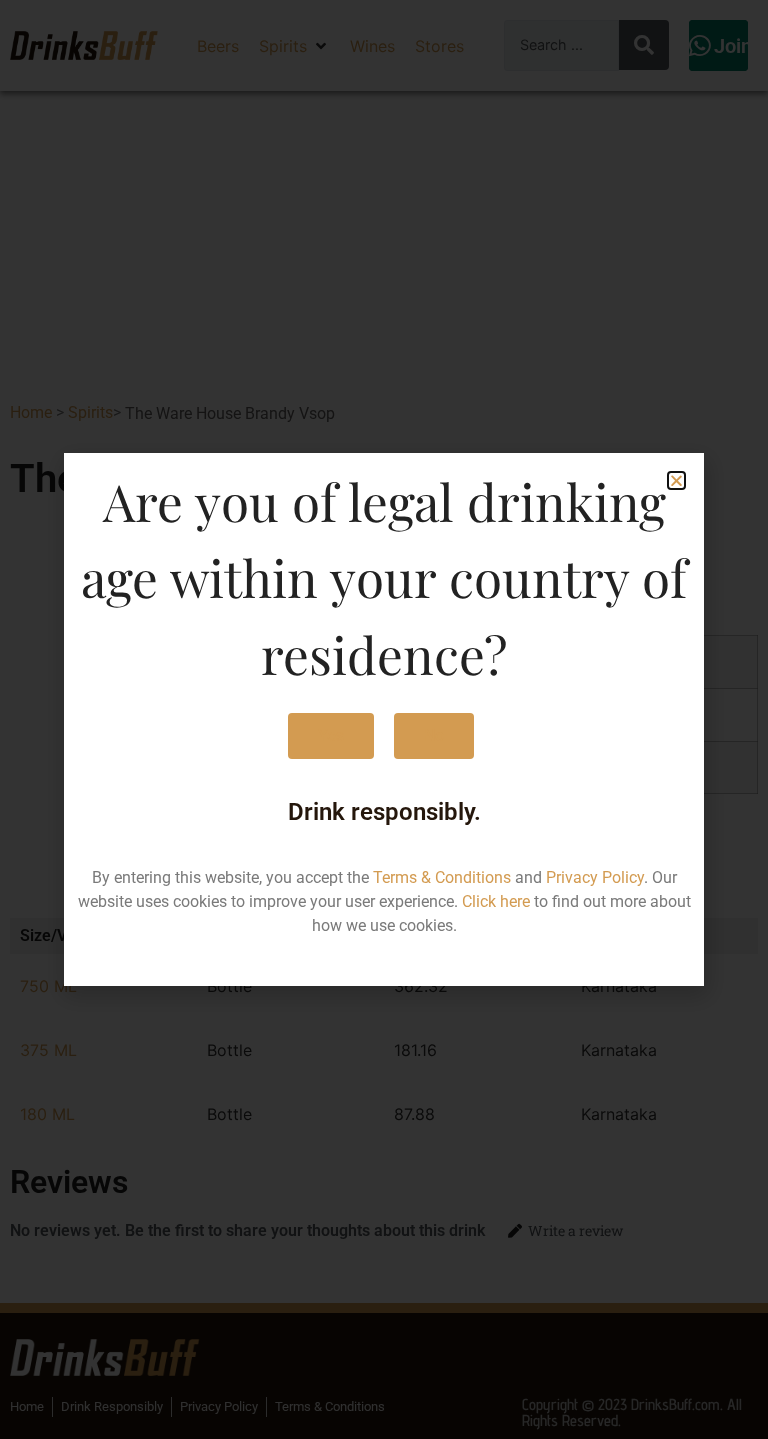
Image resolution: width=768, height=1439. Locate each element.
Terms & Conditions (442, 877)
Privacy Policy (595, 877)
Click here (496, 901)
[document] (384, 719)
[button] (676, 480)
